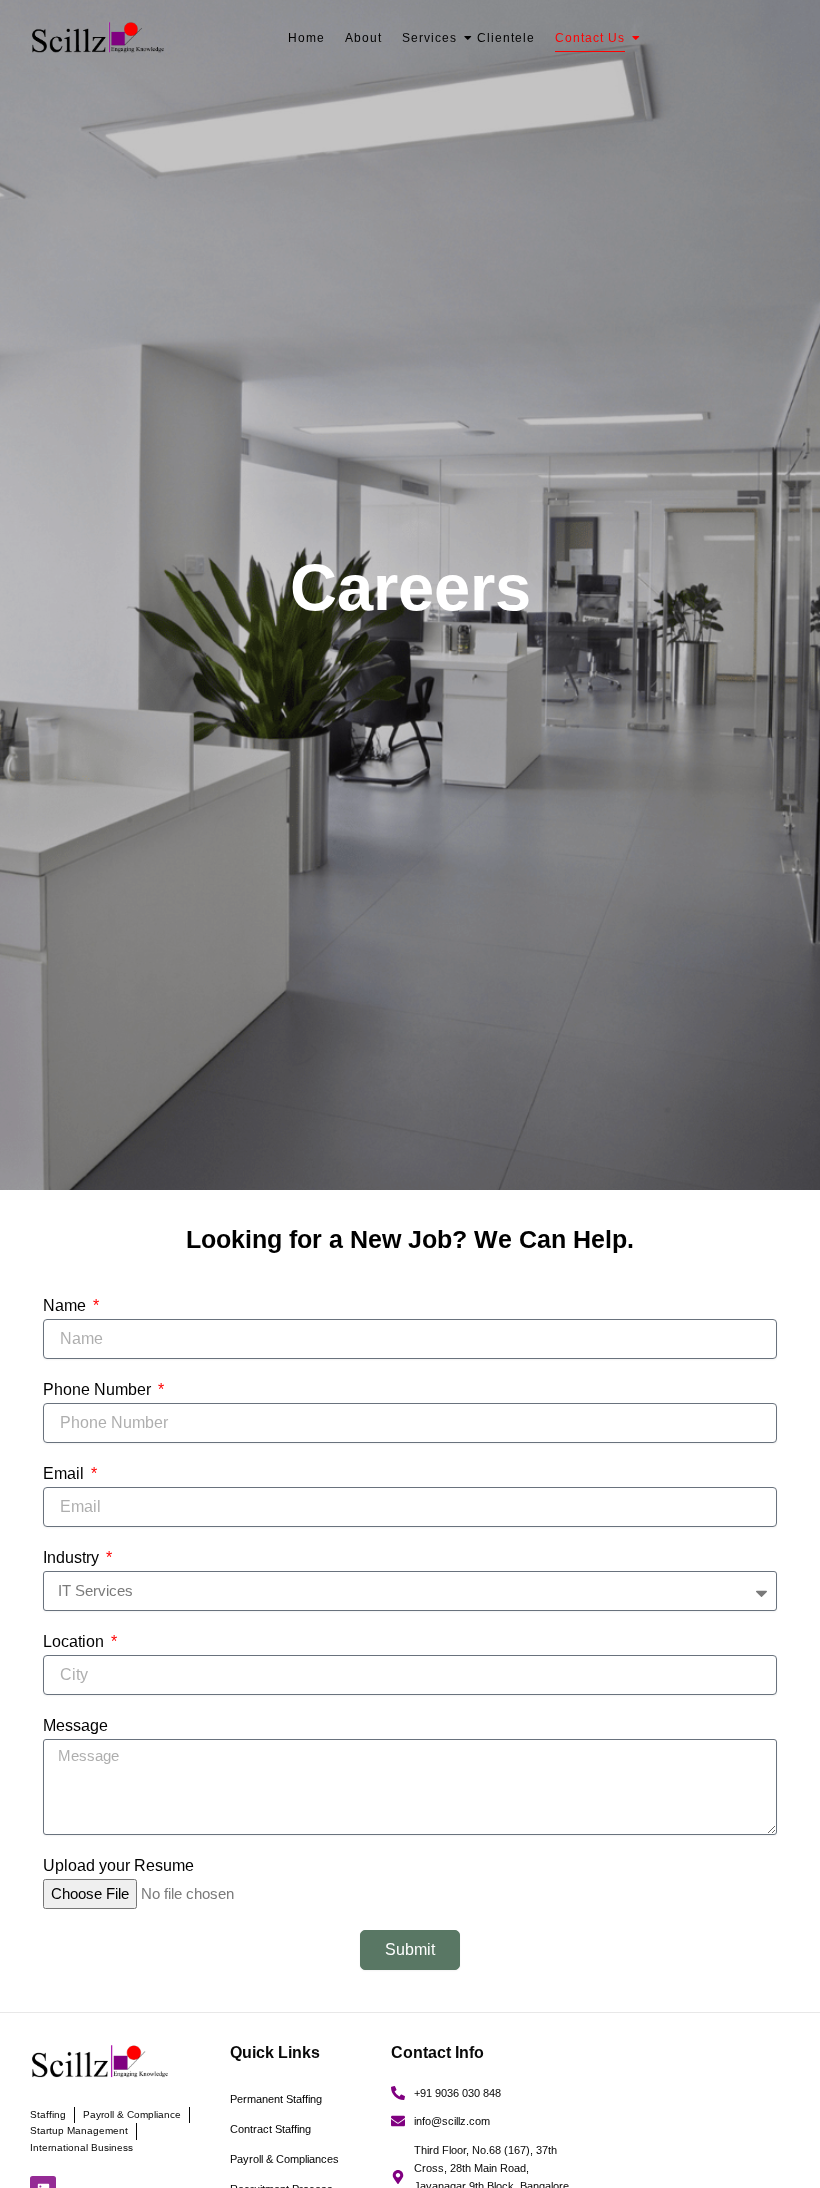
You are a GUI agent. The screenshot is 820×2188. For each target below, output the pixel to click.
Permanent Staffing (276, 2099)
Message (75, 1725)
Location (75, 1641)
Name (66, 1305)
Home (306, 38)
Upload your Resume (118, 1865)
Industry (73, 1557)
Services (429, 38)
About (363, 38)
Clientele (506, 38)
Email (65, 1473)
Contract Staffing (270, 2129)
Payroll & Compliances (284, 2159)
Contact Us (590, 38)
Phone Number (99, 1389)
